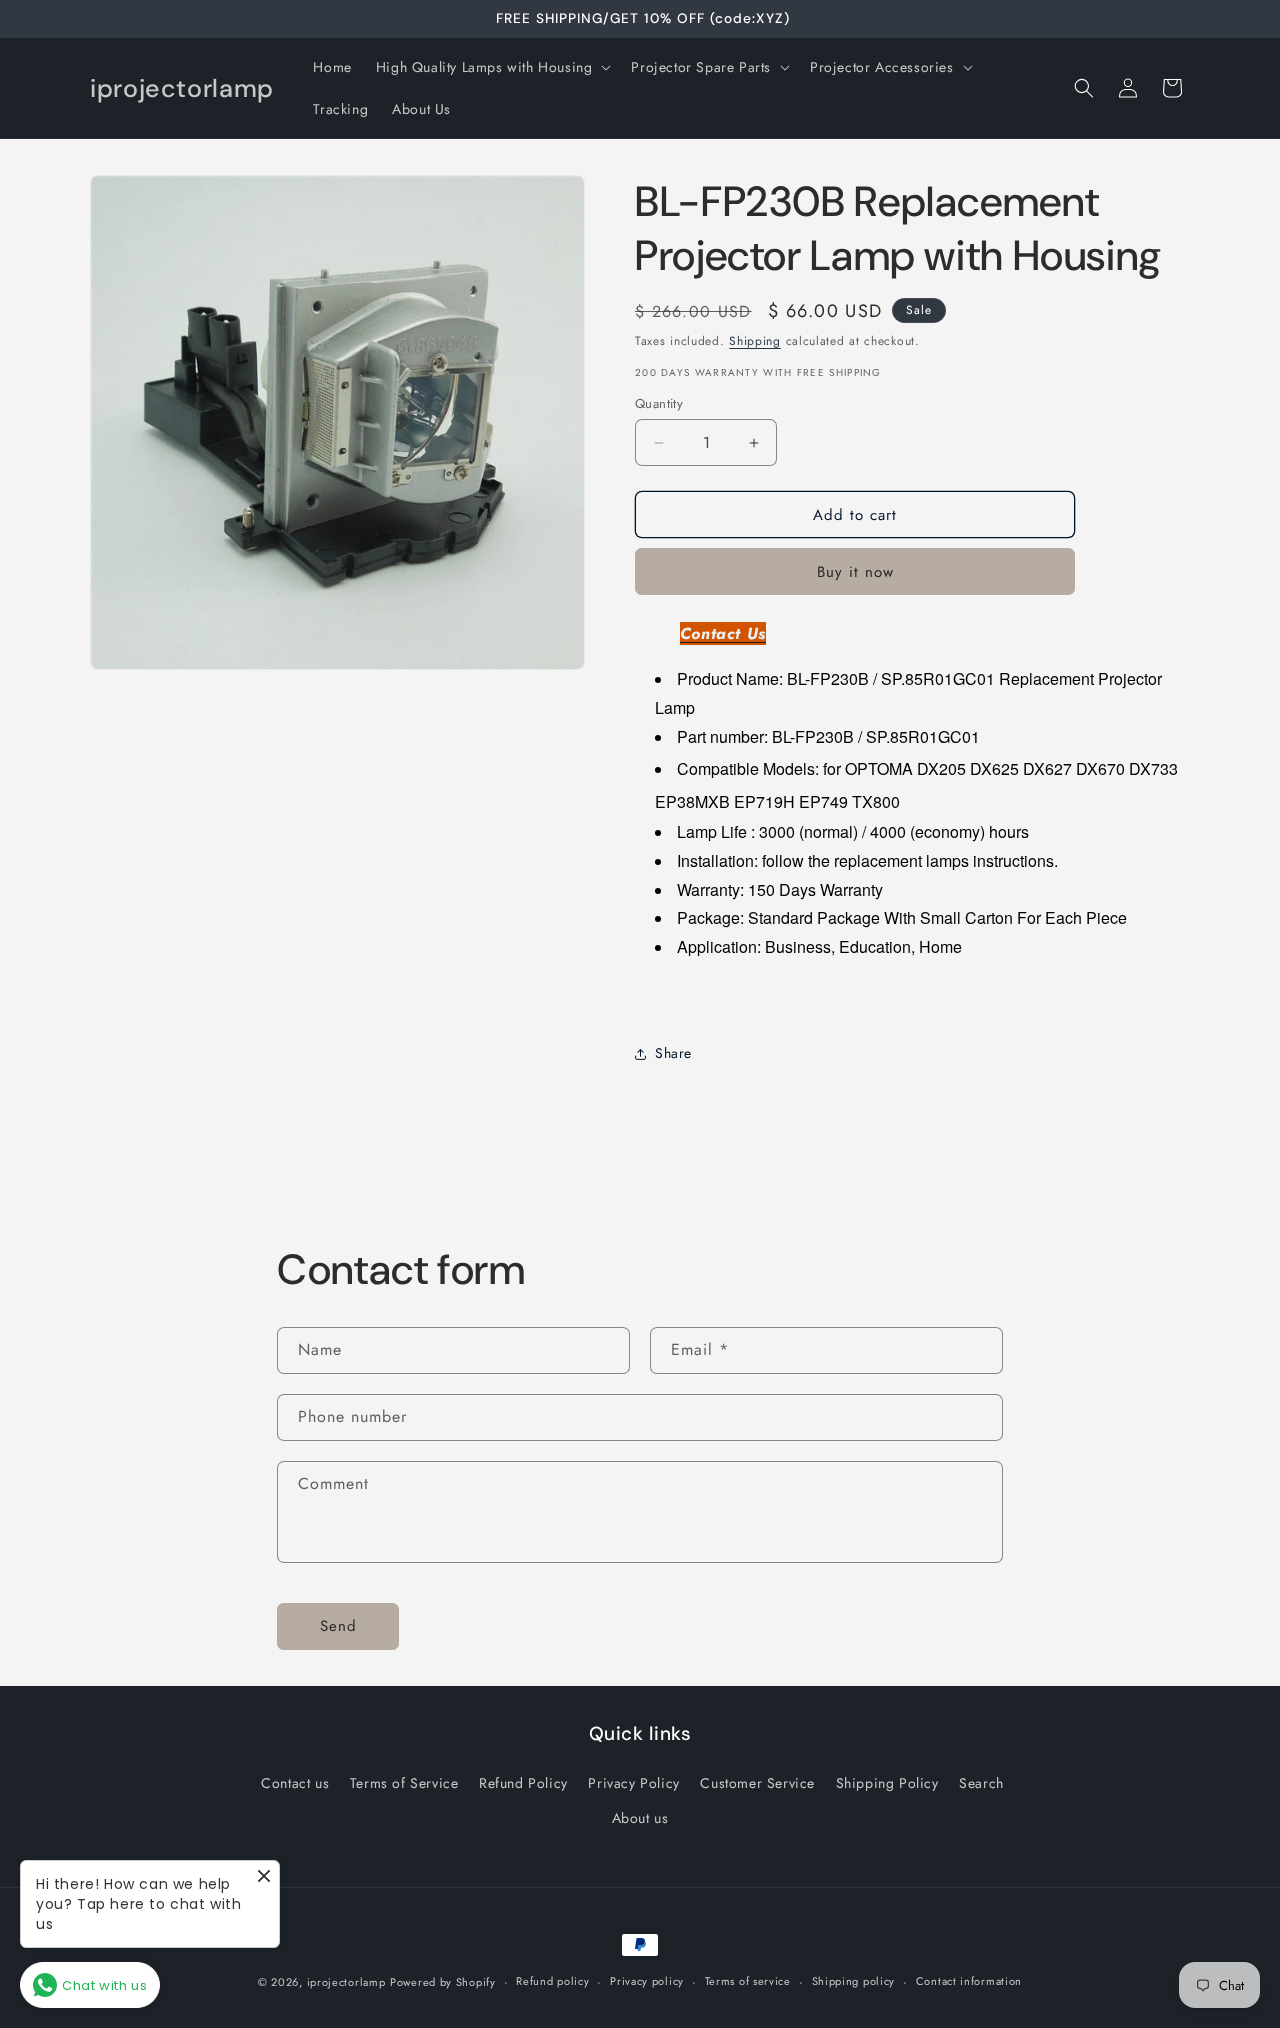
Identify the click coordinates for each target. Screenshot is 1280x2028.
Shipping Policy (887, 1783)
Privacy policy (647, 1981)
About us (640, 1818)
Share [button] (673, 1053)
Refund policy (552, 1981)
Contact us (295, 1783)
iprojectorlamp (346, 1982)
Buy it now (855, 572)
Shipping (755, 341)
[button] (492, 67)
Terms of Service (404, 1783)
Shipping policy (854, 1981)
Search (981, 1783)
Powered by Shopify (443, 1982)
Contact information (969, 1981)
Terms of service (748, 1981)
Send (338, 1626)
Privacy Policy (633, 1783)
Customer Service (757, 1783)
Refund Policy (523, 1783)
